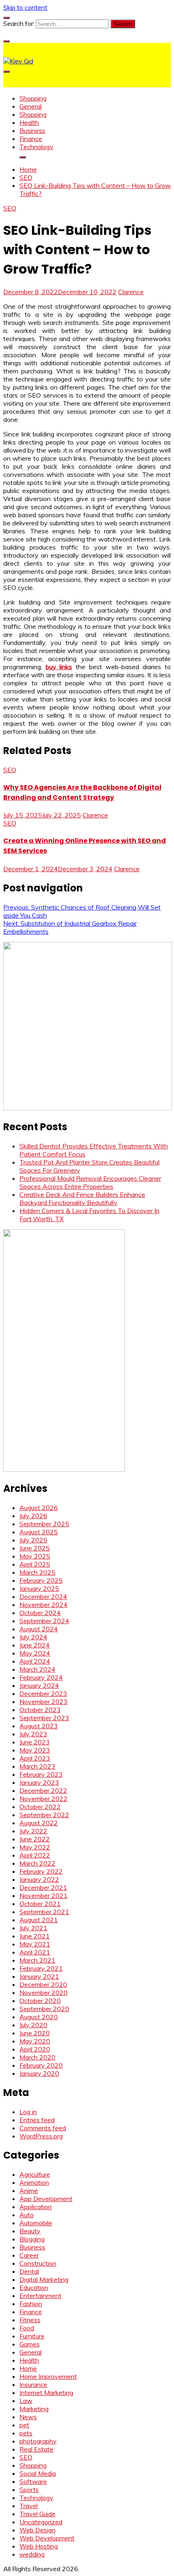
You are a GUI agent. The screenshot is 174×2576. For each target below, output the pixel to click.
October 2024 (40, 1613)
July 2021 (33, 1928)
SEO (10, 208)
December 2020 (43, 1984)
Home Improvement (48, 2376)
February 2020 (41, 2065)
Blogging (32, 2239)
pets (26, 2433)
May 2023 (35, 1750)
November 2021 (43, 1896)
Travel (29, 2506)
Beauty (30, 2231)
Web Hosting (39, 2546)
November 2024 (43, 1605)
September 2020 (44, 2009)
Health (29, 122)
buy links (59, 667)
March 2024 (37, 1669)
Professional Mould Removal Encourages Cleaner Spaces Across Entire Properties (90, 1182)
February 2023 (41, 1774)
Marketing (34, 2409)
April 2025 (35, 1564)
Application (36, 2207)
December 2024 (43, 1597)
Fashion (31, 2304)
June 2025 (35, 1548)
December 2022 (43, 1790)
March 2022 (37, 1863)
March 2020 (37, 2057)
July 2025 (33, 1540)
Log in (28, 2112)
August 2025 (39, 1532)
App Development (46, 2199)
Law (26, 2401)
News (28, 2417)
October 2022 (40, 1807)
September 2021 (44, 1912)
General (31, 106)
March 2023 (37, 1766)
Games (30, 2344)
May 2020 (35, 2041)
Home (28, 2368)
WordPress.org (41, 2136)
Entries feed (37, 2120)
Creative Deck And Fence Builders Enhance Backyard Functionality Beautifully (82, 1198)
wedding (32, 2554)
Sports (29, 2490)
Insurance (33, 2384)
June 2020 (35, 2033)
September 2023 (44, 1718)
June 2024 (35, 1645)
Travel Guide (37, 2514)
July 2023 (33, 1734)
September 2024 (44, 1621)
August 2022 (39, 1823)
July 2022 (33, 1831)
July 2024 (33, 1637)
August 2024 (39, 1629)
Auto (27, 2215)
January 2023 (39, 1782)
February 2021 (41, 1968)
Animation (34, 2182)
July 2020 (33, 2025)
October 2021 (40, 1904)
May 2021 (35, 1944)
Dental (29, 2271)
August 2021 (39, 1920)
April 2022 (35, 1855)
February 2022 (41, 1871)
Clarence (131, 292)
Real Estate (36, 2449)
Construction (38, 2263)
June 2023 (35, 1742)
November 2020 (43, 1993)
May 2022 (35, 1847)
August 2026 (39, 1508)
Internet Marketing (46, 2393)
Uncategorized (41, 2522)
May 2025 (35, 1556)
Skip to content (25, 7)
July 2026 (33, 1516)
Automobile (36, 2223)
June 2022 (35, 1839)
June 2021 (35, 1936)
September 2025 (44, 1524)
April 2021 (35, 1952)
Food (27, 2328)
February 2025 (41, 1580)
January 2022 (39, 1879)
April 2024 (35, 1661)
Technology (36, 147)
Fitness (30, 2320)
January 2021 (39, 1976)
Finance (31, 139)
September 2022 (44, 1815)
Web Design (37, 2530)
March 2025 (37, 1572)
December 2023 (43, 1693)
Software (33, 2481)
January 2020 (39, 2073)
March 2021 (37, 1960)
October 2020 (40, 2001)
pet (24, 2425)
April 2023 (35, 1758)
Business (32, 131)
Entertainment (40, 2296)
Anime (29, 2191)
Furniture (32, 2336)
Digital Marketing (44, 2279)
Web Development (47, 2538)
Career (29, 2255)
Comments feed (43, 2128)
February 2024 (41, 1677)
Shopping (33, 98)
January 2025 (39, 1588)
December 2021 (43, 1887)
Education (34, 2287)
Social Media (38, 2473)
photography (38, 2441)
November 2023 (43, 1702)
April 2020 (35, 2049)
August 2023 (39, 1726)
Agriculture (35, 2174)
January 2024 (39, 1685)
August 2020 (39, 2017)
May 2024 (35, 1653)
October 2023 (40, 1710)
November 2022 (43, 1799)
